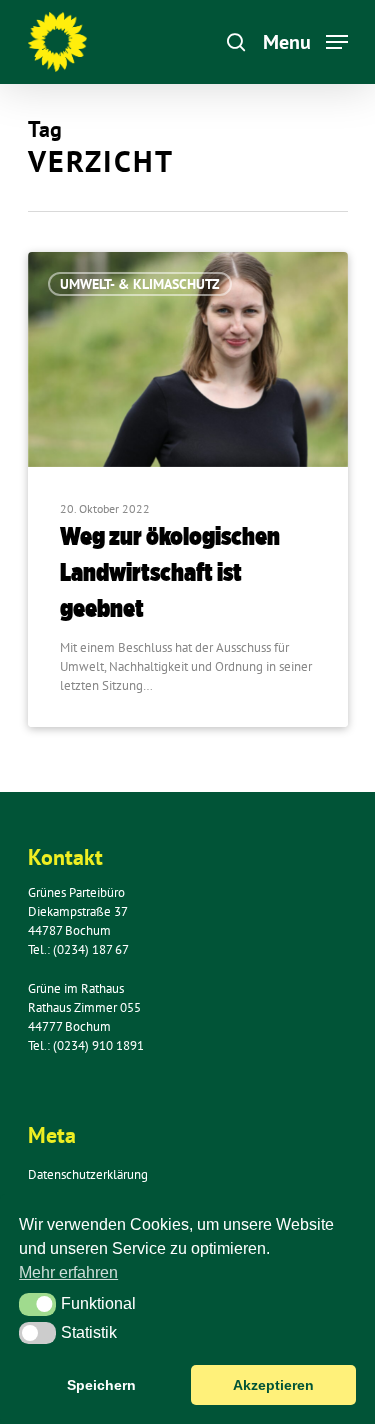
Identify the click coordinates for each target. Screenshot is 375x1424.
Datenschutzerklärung (88, 1174)
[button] (37, 1304)
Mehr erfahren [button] (68, 1272)
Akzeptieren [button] (273, 1385)
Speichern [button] (101, 1385)
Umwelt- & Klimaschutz (140, 284)
